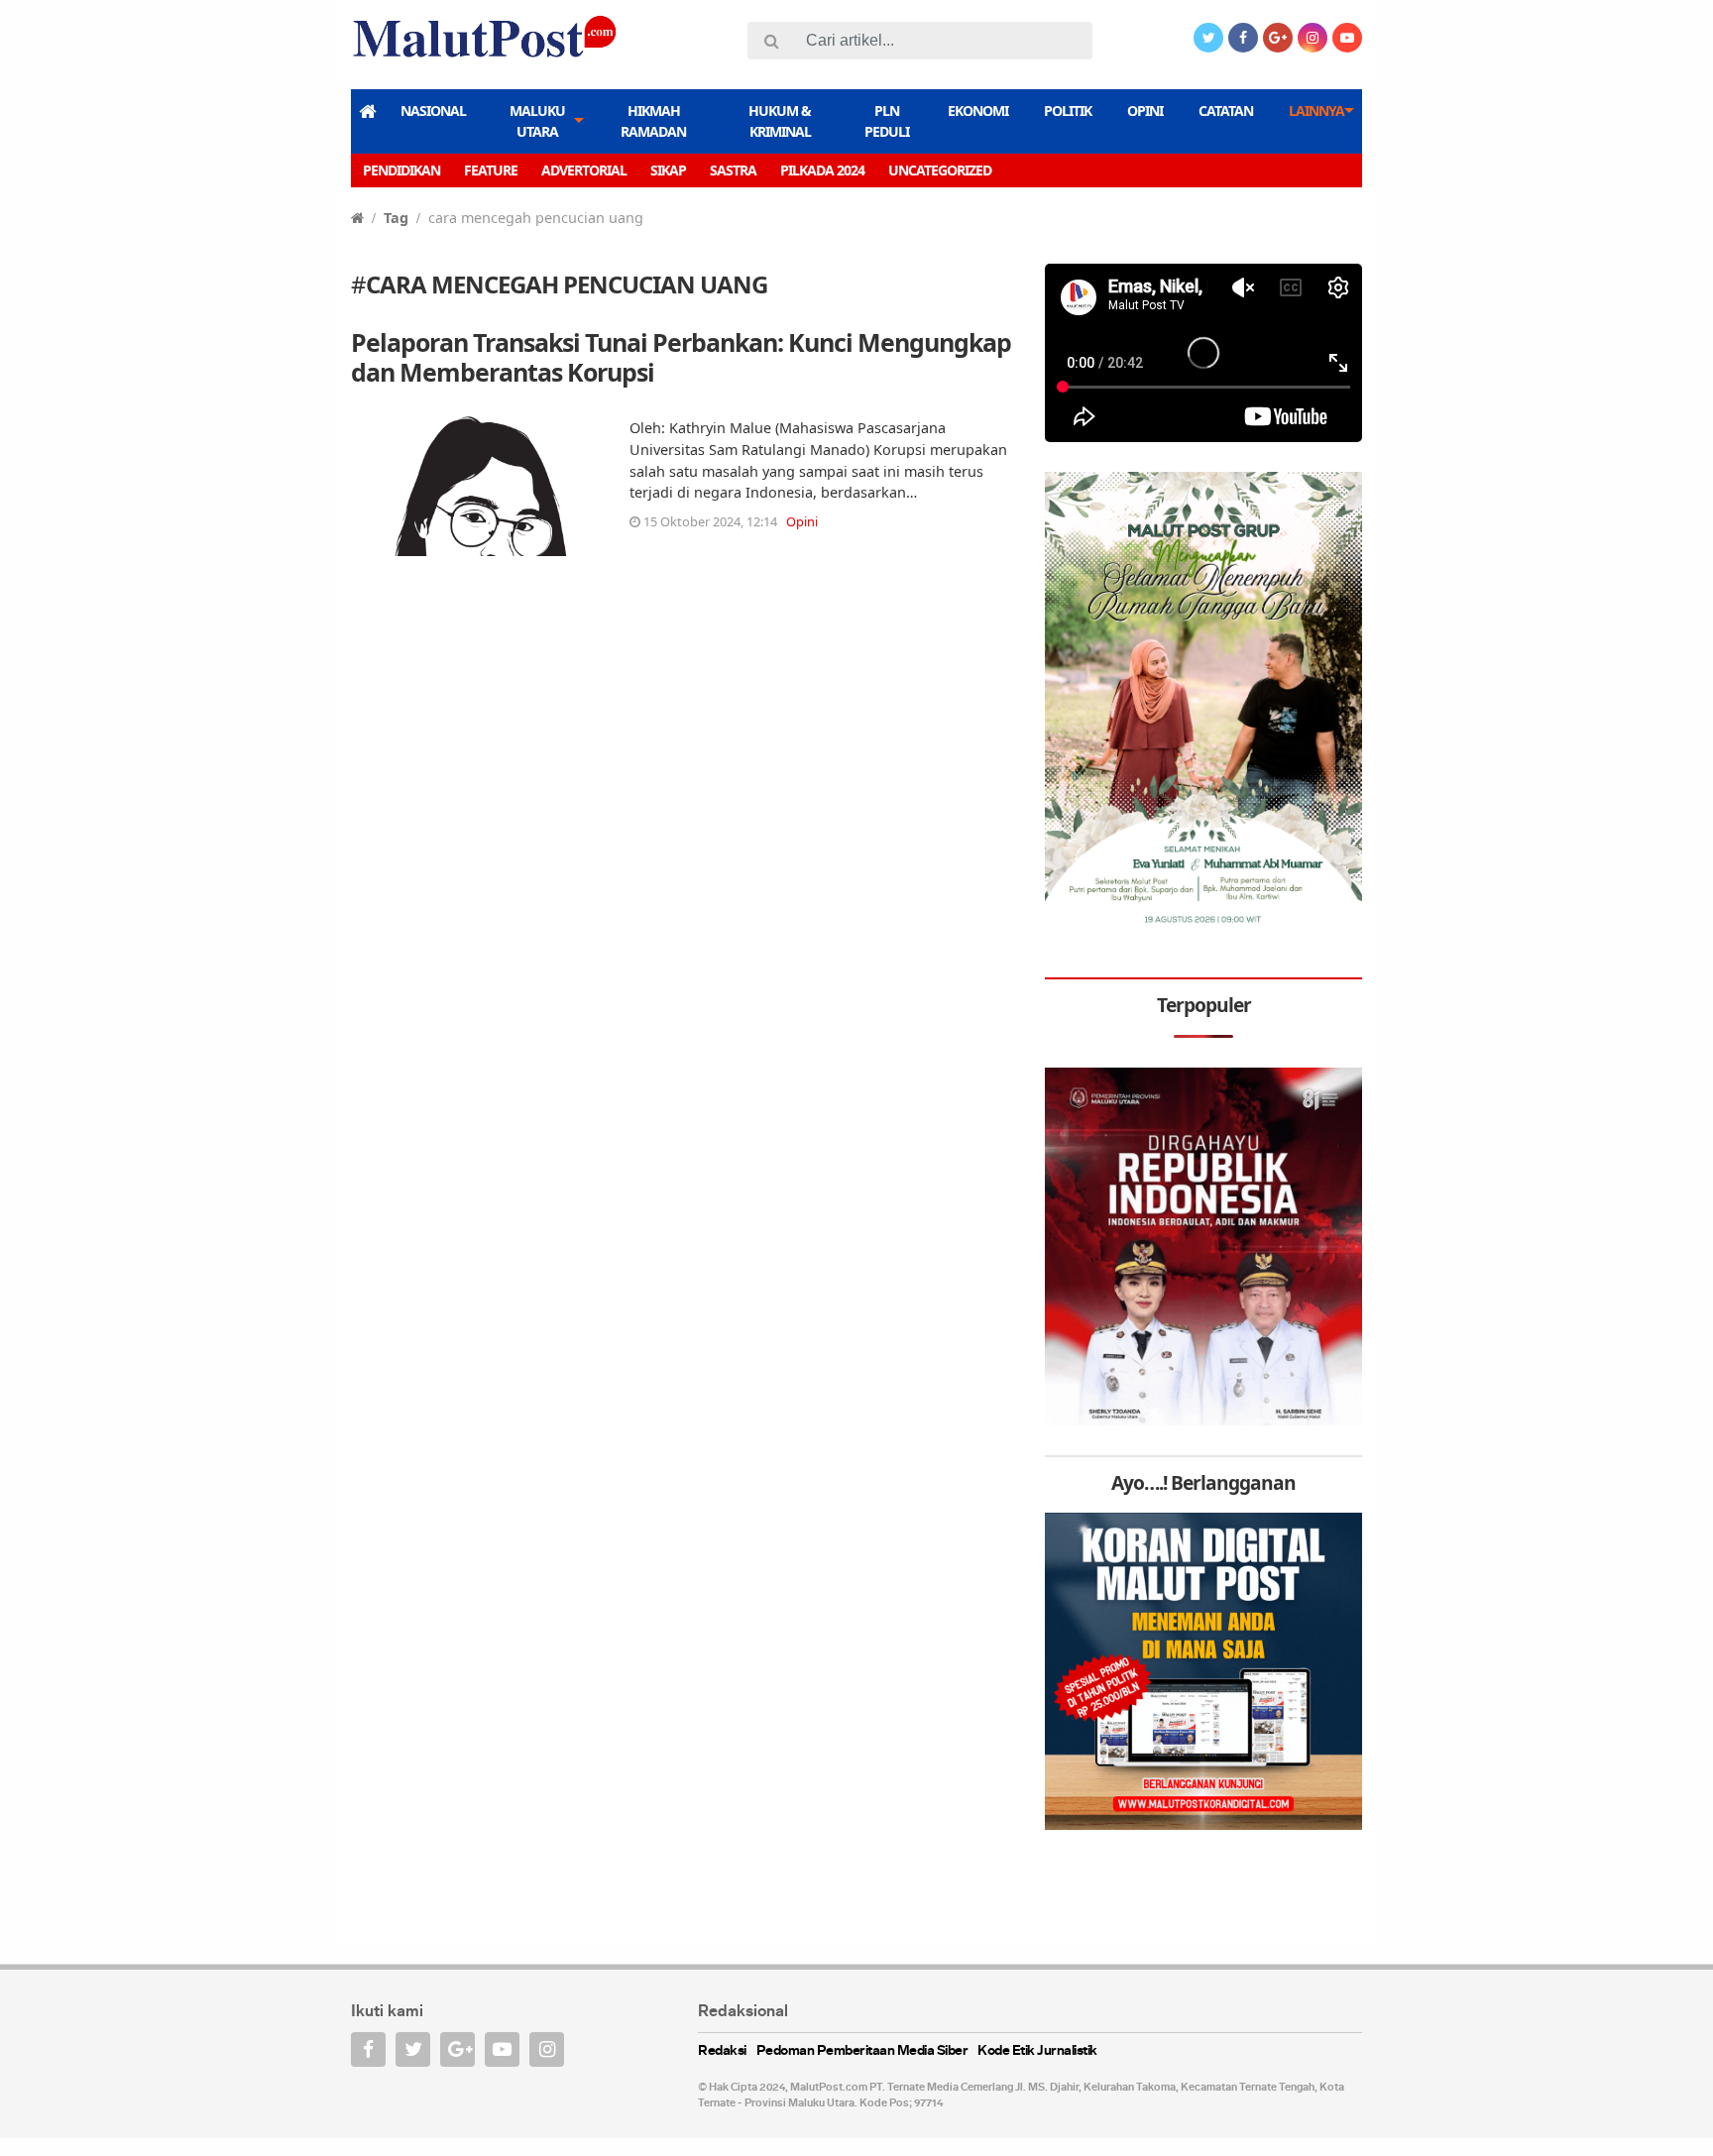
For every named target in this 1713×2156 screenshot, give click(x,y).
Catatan (1226, 111)
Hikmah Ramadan (653, 121)
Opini (1145, 111)
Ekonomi (978, 111)
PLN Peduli (887, 121)
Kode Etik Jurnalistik (1037, 2051)
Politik (1068, 111)
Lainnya (1316, 111)
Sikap (668, 170)
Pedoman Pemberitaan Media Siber (862, 2051)
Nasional (433, 111)
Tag (396, 218)
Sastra (733, 170)
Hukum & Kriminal (780, 121)
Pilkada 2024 (822, 170)
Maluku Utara (537, 121)
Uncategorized (940, 170)
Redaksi (722, 2051)
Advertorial (584, 170)
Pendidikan (401, 170)
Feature (491, 170)
